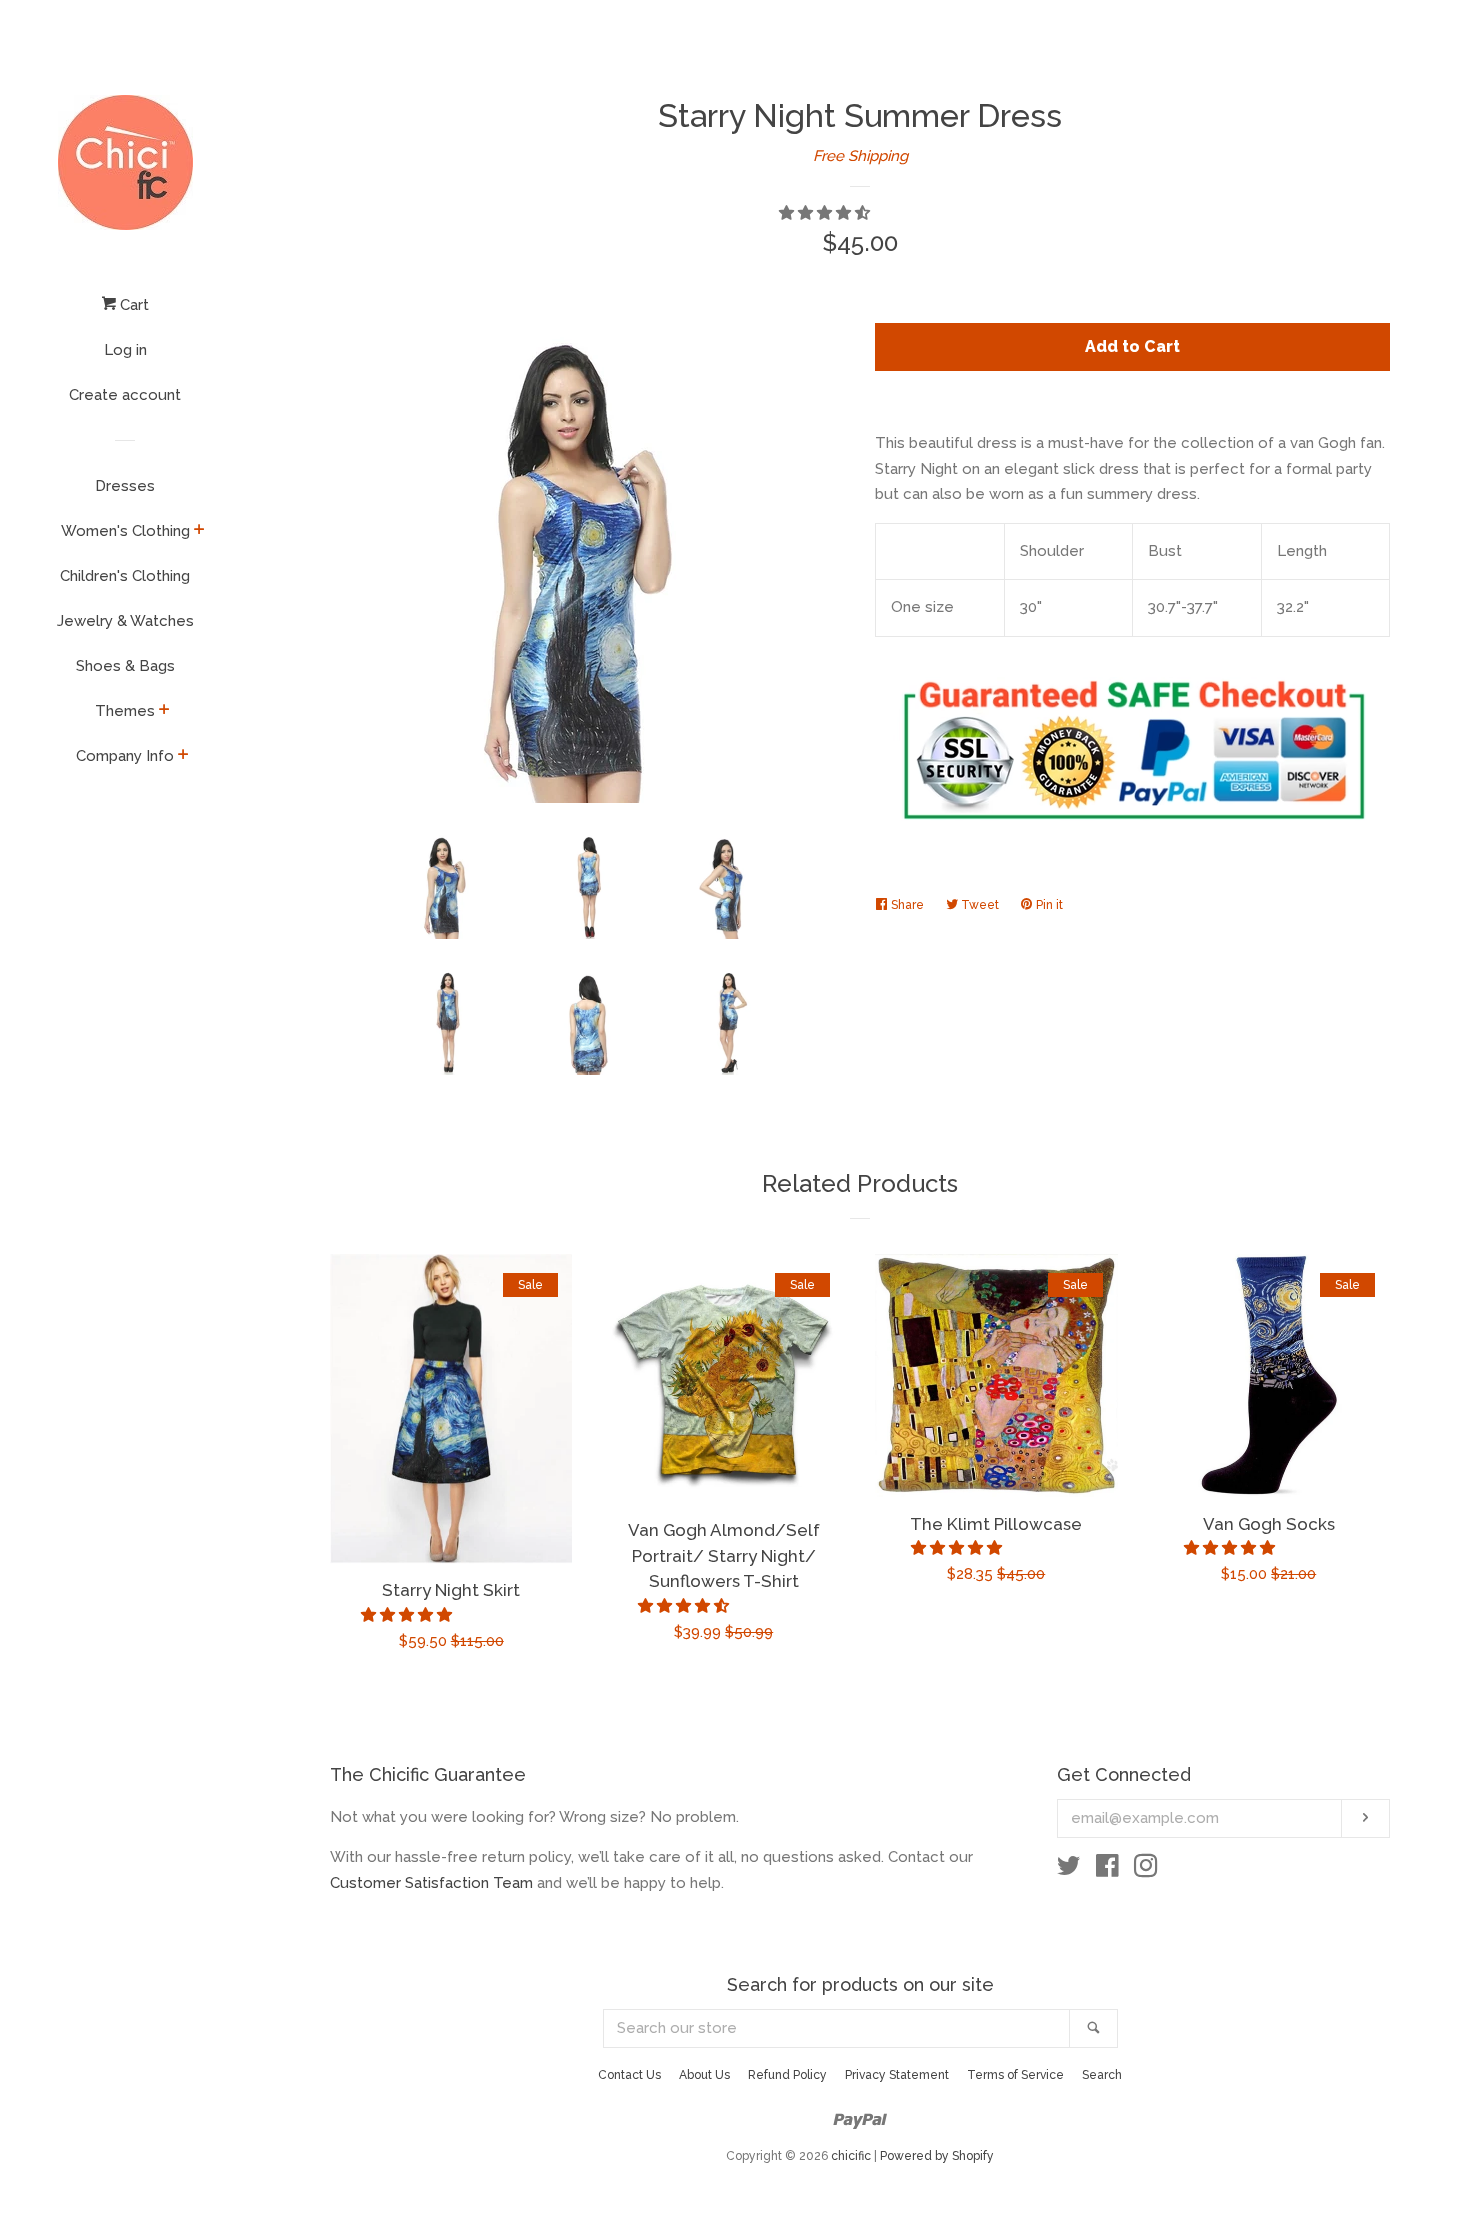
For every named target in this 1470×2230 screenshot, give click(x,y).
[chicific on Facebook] (1107, 1870)
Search (1102, 2075)
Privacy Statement (897, 2075)
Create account (125, 395)
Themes (125, 711)
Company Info (125, 756)
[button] (826, 213)
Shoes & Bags (125, 666)
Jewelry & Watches (125, 621)
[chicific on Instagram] (1146, 1870)
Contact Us (629, 2075)
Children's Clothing (125, 576)
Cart (132, 305)
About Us (704, 2075)
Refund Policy (787, 2075)
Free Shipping (860, 156)
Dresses (125, 486)
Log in (125, 350)
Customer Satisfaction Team (431, 1883)
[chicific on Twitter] (1069, 1870)
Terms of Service (1015, 2075)
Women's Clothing (125, 531)
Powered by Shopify (937, 2156)
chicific (851, 2156)
